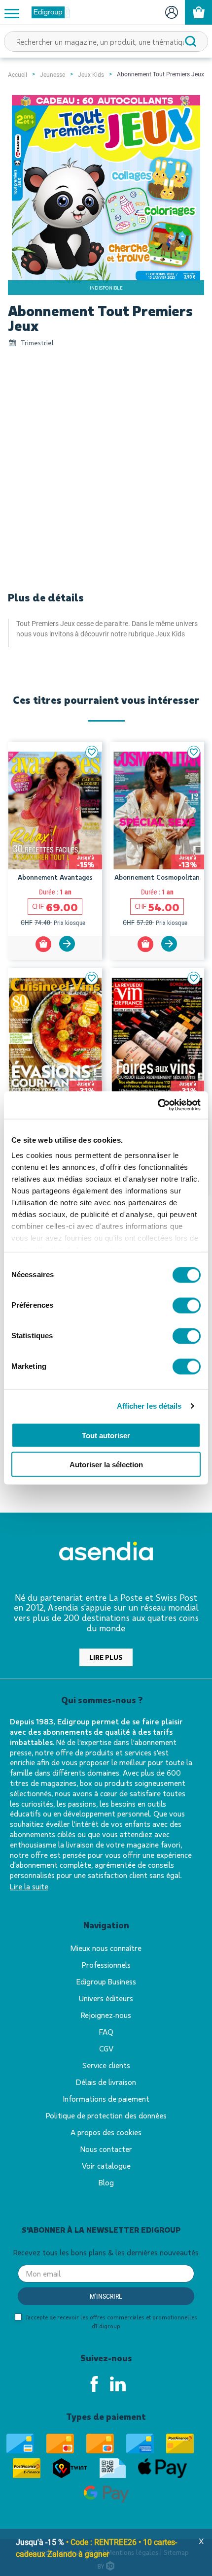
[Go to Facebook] (94, 2384)
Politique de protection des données (106, 2115)
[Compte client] (171, 12)
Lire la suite (29, 1886)
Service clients (106, 2065)
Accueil (18, 75)
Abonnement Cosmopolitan (157, 877)
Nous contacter (106, 2149)
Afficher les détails (149, 1406)
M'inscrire (106, 2296)
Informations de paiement (106, 2098)
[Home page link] (47, 12)
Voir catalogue (106, 2165)
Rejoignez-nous (106, 2015)
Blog (106, 2182)
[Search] (191, 41)
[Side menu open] (12, 13)
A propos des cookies (106, 2132)
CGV (106, 2048)
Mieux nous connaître (106, 1948)
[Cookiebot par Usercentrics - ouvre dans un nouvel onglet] (158, 1105)
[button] (92, 752)
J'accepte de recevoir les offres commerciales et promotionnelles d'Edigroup (111, 2321)
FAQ (106, 2031)
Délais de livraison (106, 2082)
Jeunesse (53, 75)
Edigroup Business (106, 1981)
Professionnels (106, 1965)
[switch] (187, 1305)
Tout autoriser (106, 1436)
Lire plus (106, 1657)
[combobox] (106, 41)
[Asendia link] (106, 1553)
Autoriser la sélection (106, 1464)
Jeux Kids (91, 75)
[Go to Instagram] (118, 2384)
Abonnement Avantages (55, 877)
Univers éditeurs (106, 1998)
